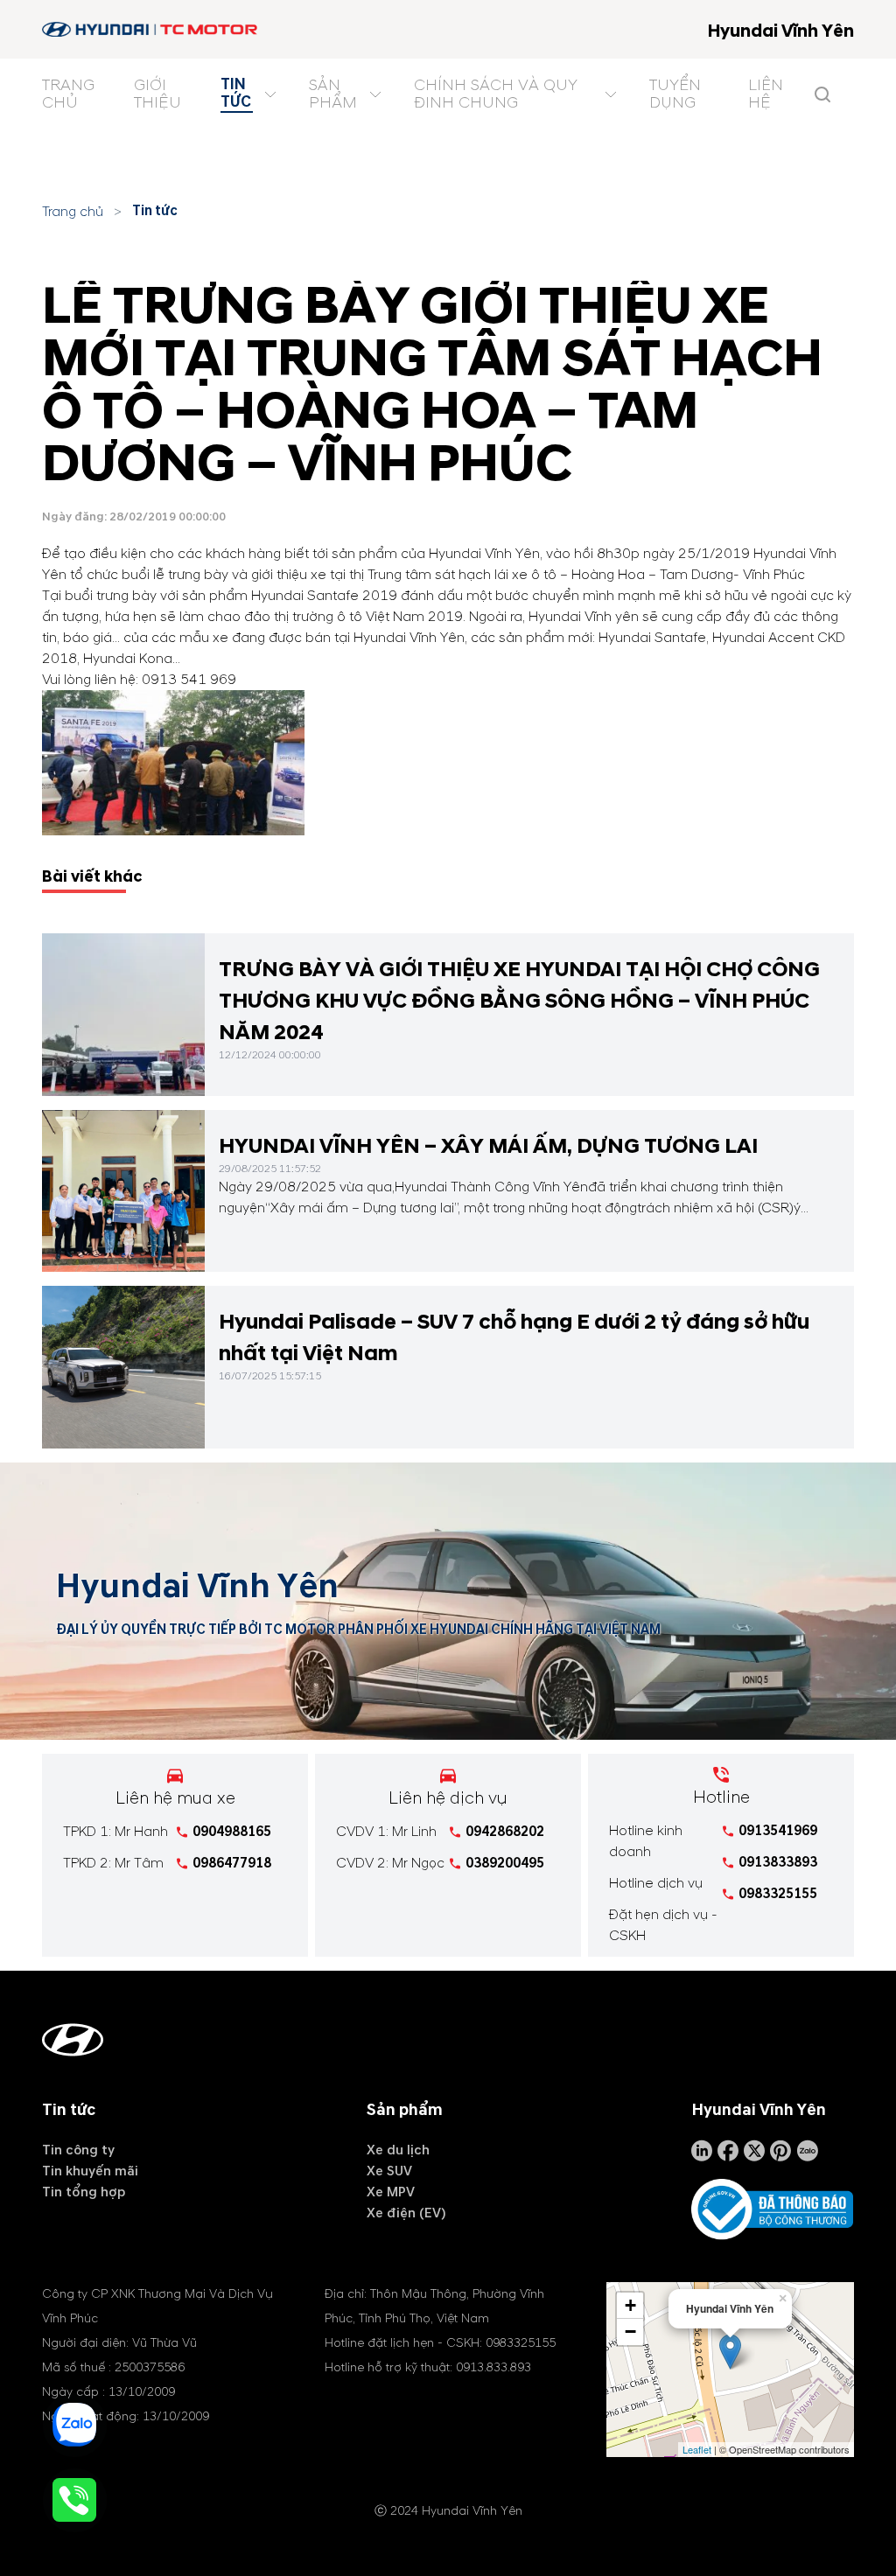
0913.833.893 (493, 2367)
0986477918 (232, 1863)
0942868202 (505, 1832)
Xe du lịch (398, 2150)
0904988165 (232, 1832)
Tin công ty (78, 2150)
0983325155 (778, 1894)
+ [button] (630, 2305)
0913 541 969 (189, 680)
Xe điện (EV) (406, 2213)
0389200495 (505, 1863)
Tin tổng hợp (84, 2192)
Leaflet (697, 2449)
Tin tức (155, 211)
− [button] (630, 2332)
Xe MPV (391, 2192)
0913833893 (778, 1862)
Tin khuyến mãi (90, 2171)
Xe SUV (389, 2171)
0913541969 (778, 1831)
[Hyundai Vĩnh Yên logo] (151, 29)
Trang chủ (73, 212)
